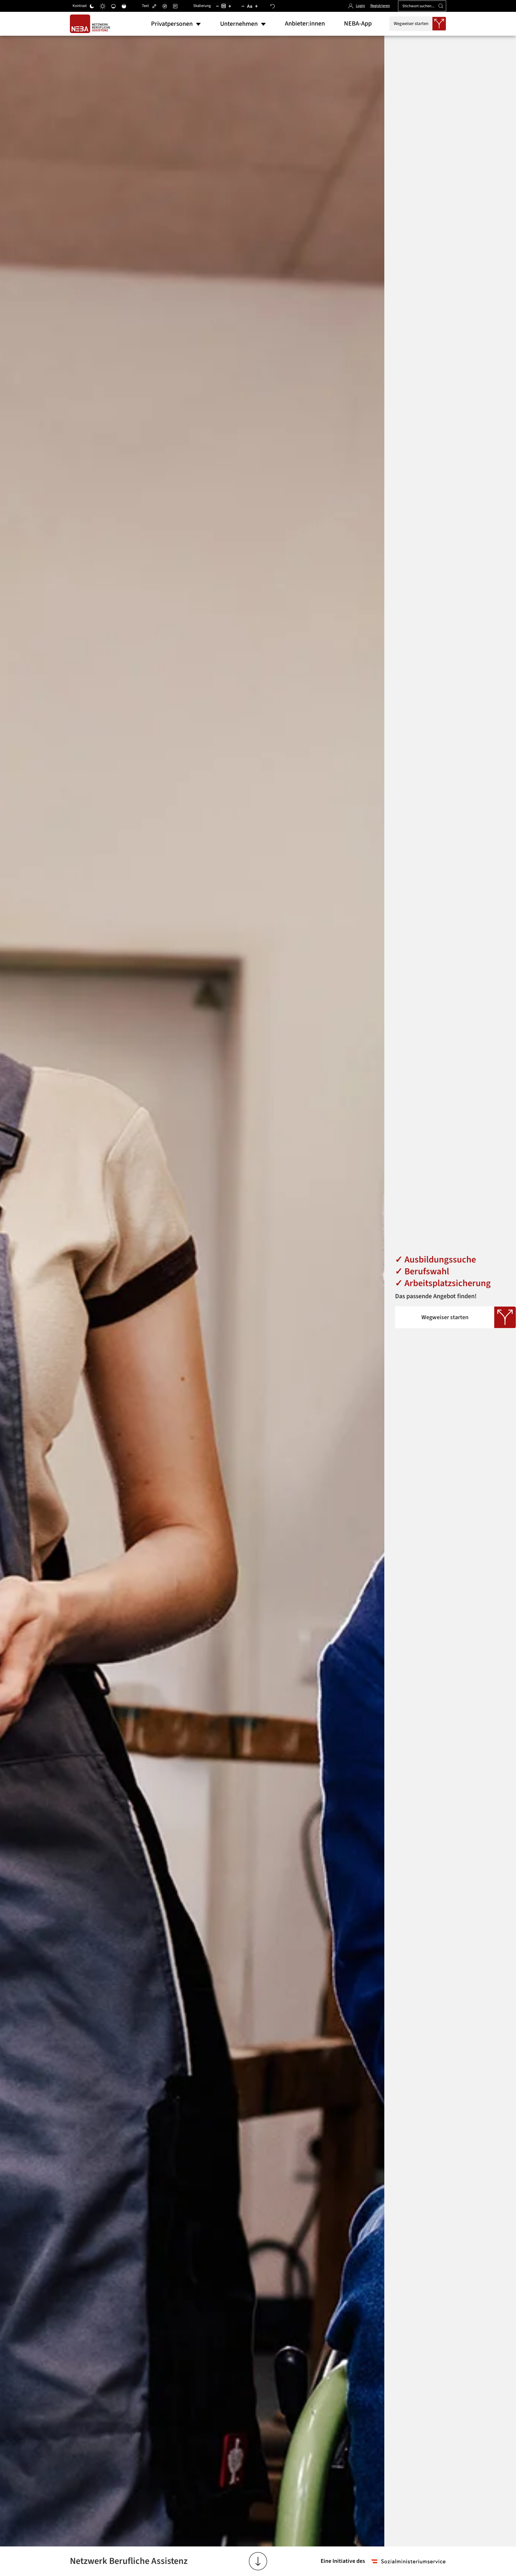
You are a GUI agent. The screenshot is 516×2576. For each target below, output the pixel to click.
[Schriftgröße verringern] (243, 6)
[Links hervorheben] (154, 6)
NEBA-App (358, 24)
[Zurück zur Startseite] (91, 24)
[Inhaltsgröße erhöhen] (230, 6)
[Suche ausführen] (441, 6)
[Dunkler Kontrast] (92, 6)
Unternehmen (239, 24)
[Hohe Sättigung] (124, 6)
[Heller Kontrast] (103, 6)
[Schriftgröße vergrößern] (256, 6)
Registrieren (380, 6)
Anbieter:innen (305, 24)
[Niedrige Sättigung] (113, 6)
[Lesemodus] (175, 6)
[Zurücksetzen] (273, 6)
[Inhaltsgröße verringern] (217, 6)
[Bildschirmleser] (165, 6)
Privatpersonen (172, 24)
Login (360, 6)
